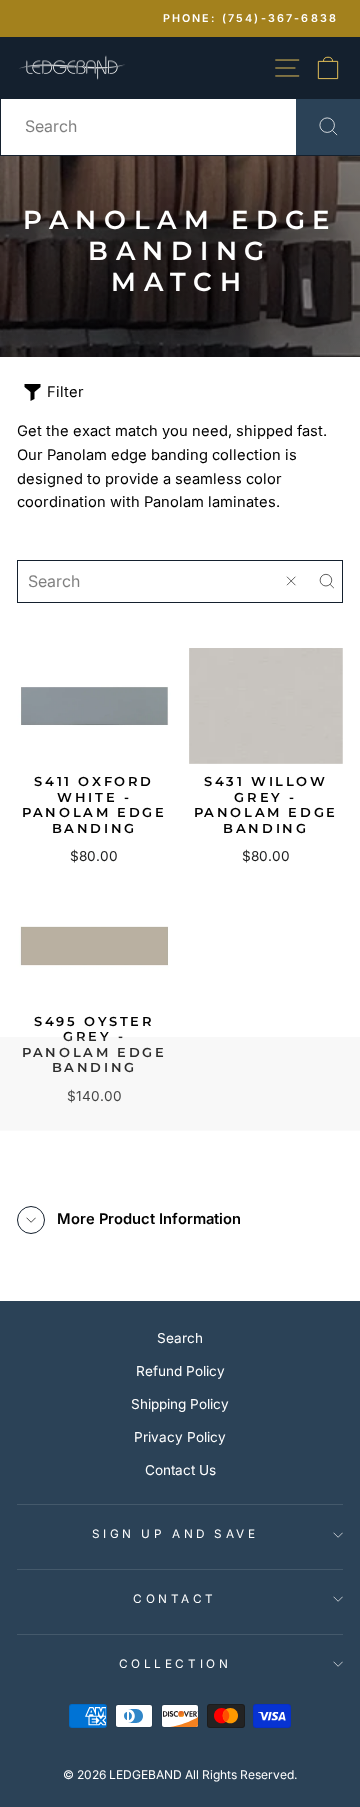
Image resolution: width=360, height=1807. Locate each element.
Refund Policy (180, 1371)
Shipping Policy (180, 1404)
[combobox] (180, 127)
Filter (65, 392)
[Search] (327, 582)
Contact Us (180, 1470)
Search (180, 1338)
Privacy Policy (180, 1437)
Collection (175, 1664)
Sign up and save (175, 1534)
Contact (175, 1599)
